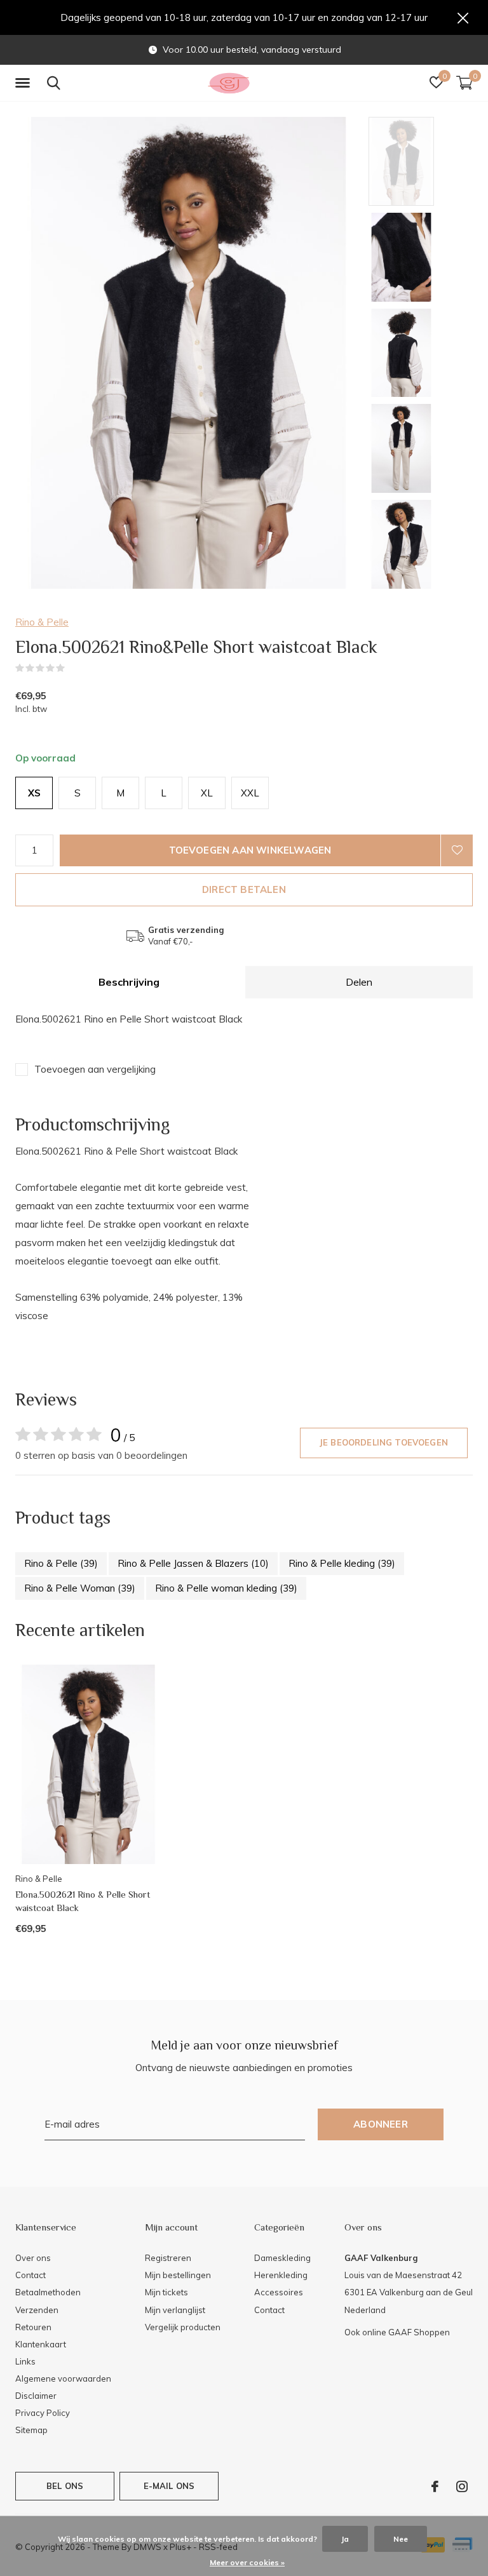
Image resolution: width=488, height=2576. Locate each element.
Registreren (168, 2258)
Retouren (33, 2327)
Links (25, 2361)
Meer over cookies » (247, 2562)
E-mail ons (169, 2486)
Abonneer (381, 2124)
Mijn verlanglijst (175, 2310)
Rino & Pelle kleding (342, 1563)
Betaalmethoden (48, 2292)
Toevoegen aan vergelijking (95, 1069)
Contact (30, 2275)
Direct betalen (244, 889)
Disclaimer (36, 2396)
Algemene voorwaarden (63, 2378)
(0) (73, 668)
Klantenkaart (41, 2344)
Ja (345, 2539)
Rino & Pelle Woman (80, 1588)
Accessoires (279, 2292)
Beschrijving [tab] (129, 982)
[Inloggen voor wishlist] (457, 850)
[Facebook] (435, 2486)
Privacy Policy (43, 2413)
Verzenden (37, 2310)
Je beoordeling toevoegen (384, 1442)
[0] (464, 83)
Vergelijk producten (183, 2327)
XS (34, 793)
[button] (25, 83)
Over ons (33, 2258)
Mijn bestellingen (178, 2275)
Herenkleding (281, 2275)
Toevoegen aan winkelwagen (250, 850)
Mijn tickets (166, 2292)
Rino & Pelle (42, 622)
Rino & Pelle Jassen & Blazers (193, 1563)
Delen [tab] (359, 982)
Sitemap (31, 2430)
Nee (401, 2539)
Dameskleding (282, 2258)
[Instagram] (462, 2486)
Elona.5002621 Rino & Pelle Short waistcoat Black (83, 1901)
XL (207, 793)
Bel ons (65, 2486)
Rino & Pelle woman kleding (226, 1588)
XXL (250, 793)
